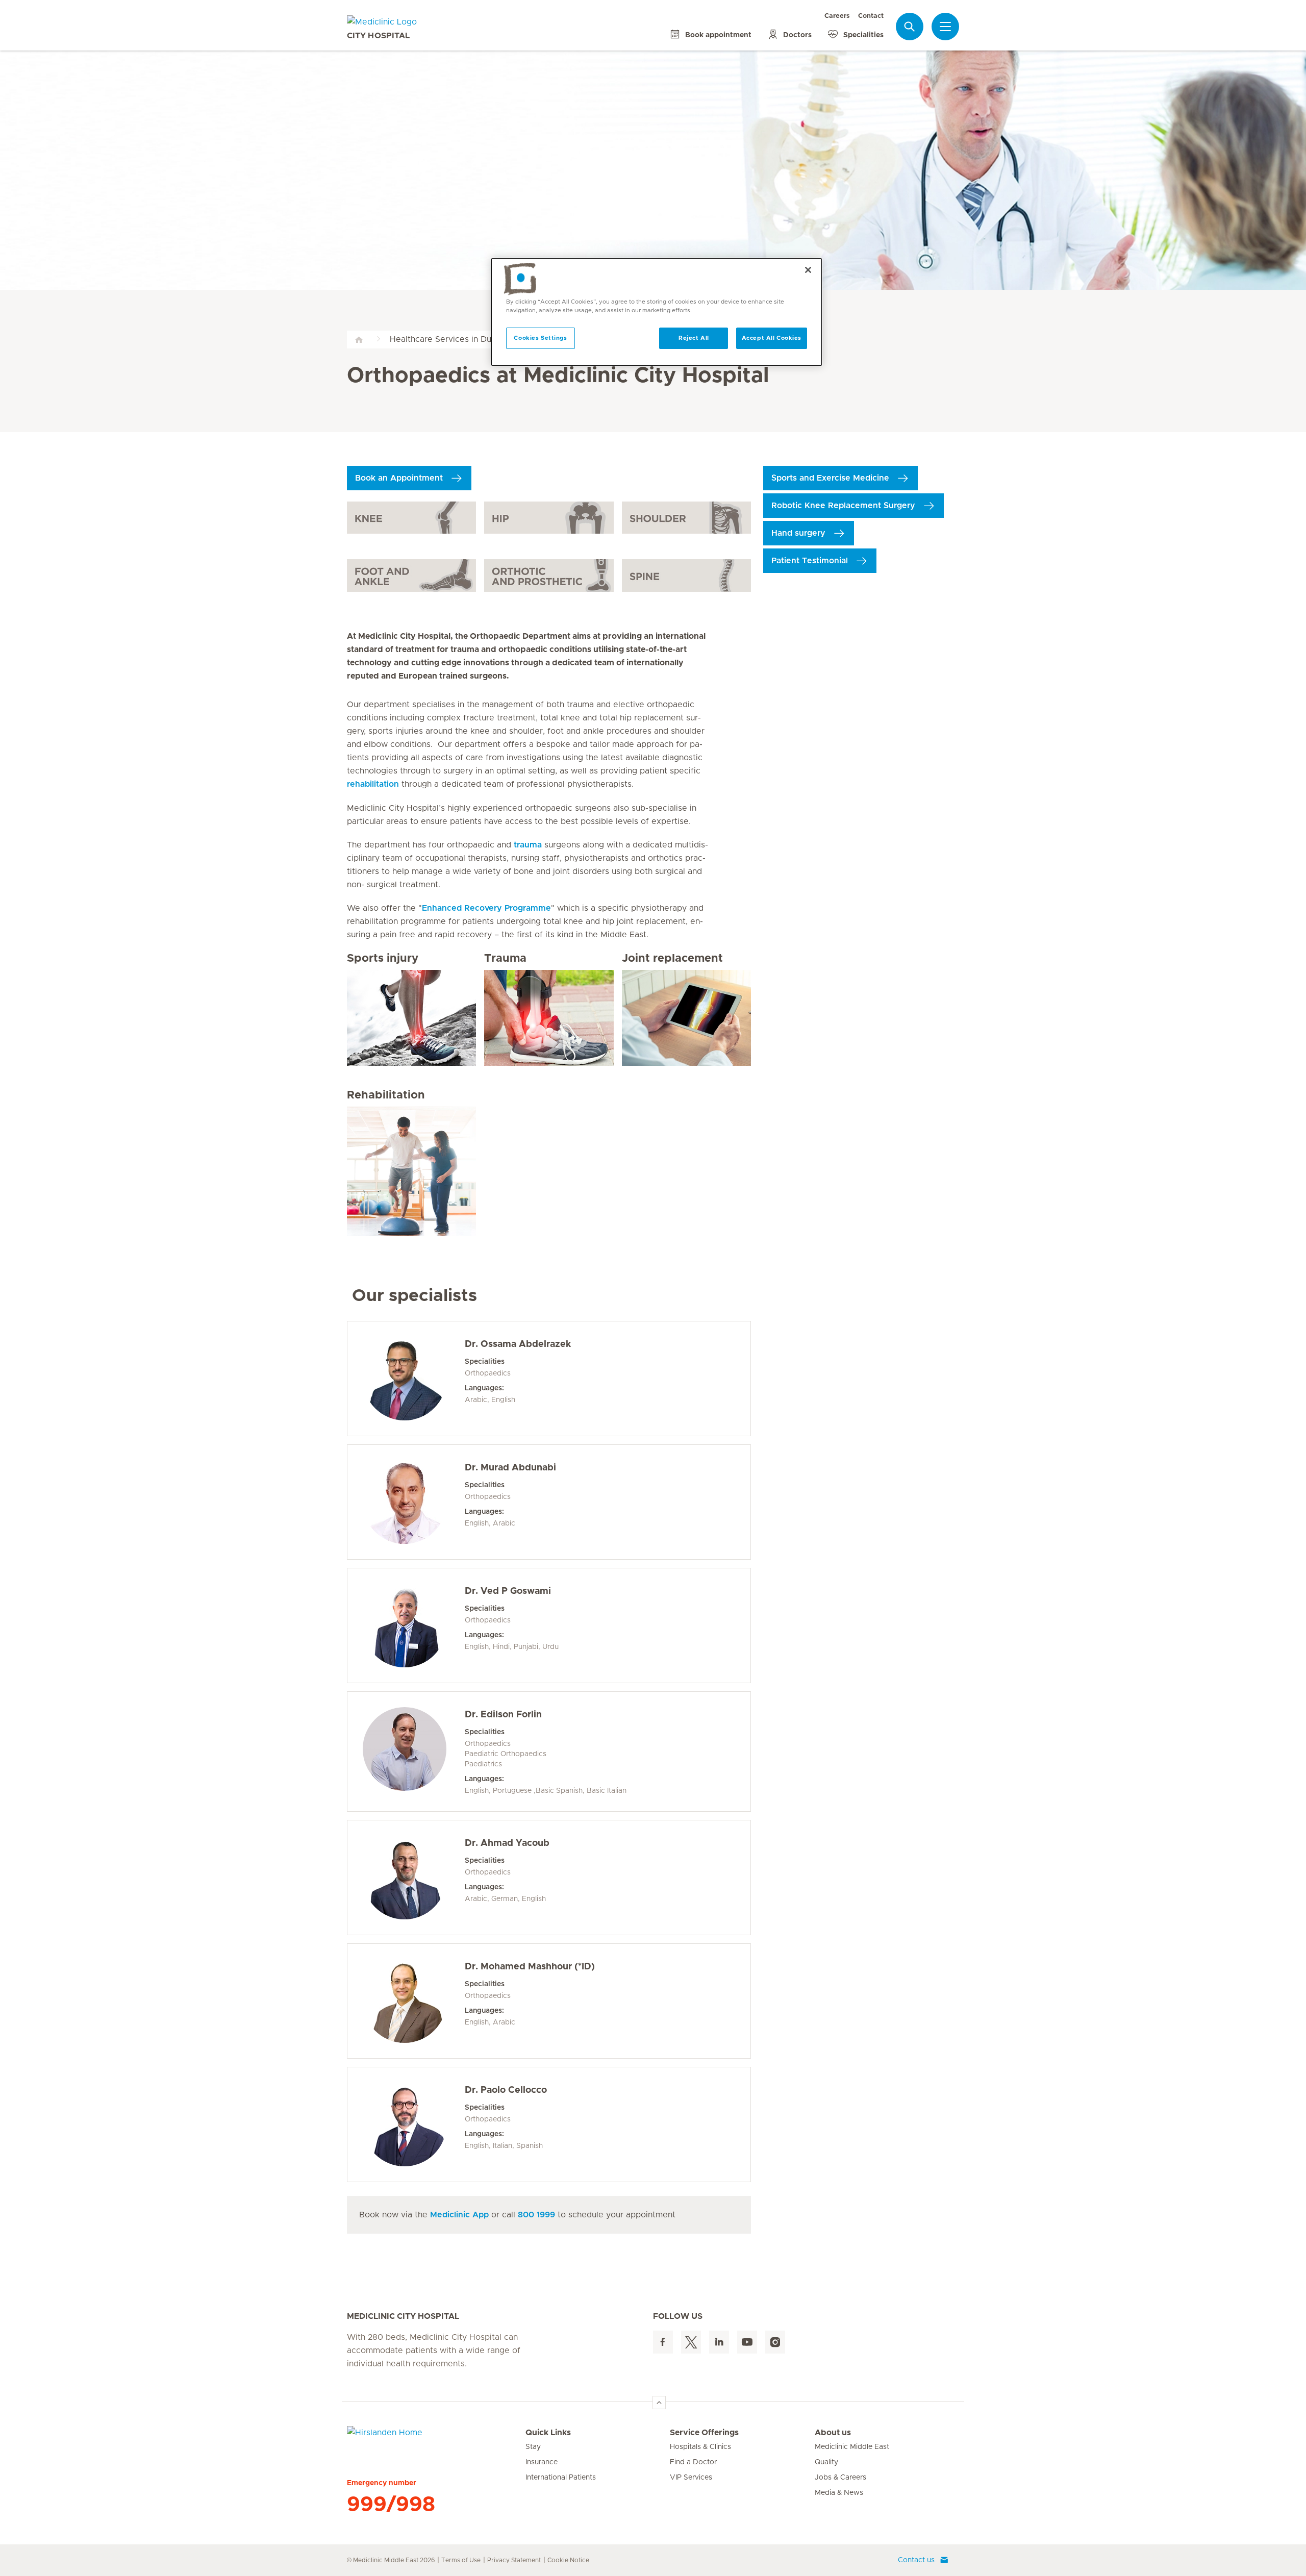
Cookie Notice (568, 2560)
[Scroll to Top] (659, 2403)
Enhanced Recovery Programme (486, 908)
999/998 (391, 2505)
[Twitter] (691, 2342)
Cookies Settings (540, 338)
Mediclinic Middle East (852, 2447)
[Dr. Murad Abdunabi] (405, 1502)
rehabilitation (373, 784)
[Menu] (945, 27)
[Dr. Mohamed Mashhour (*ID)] (405, 2001)
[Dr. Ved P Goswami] (405, 1625)
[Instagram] (775, 2342)
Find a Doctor (693, 2462)
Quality (826, 2462)
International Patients (561, 2478)
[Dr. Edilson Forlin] (405, 1749)
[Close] (808, 270)
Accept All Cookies (772, 338)
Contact (871, 16)
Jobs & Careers (840, 2478)
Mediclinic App (459, 2215)
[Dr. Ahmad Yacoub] (405, 1878)
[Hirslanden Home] (436, 2439)
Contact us (916, 2560)
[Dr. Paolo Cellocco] (405, 2124)
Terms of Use (461, 2560)
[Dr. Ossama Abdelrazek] (405, 1379)
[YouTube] (747, 2342)
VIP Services (691, 2478)
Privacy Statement (514, 2560)
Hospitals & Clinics (700, 2447)
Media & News (839, 2493)
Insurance (542, 2462)
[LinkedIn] (719, 2342)
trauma (528, 845)
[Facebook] (663, 2342)
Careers (837, 16)
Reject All (694, 338)
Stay (533, 2447)
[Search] (910, 26)
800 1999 (536, 2215)
